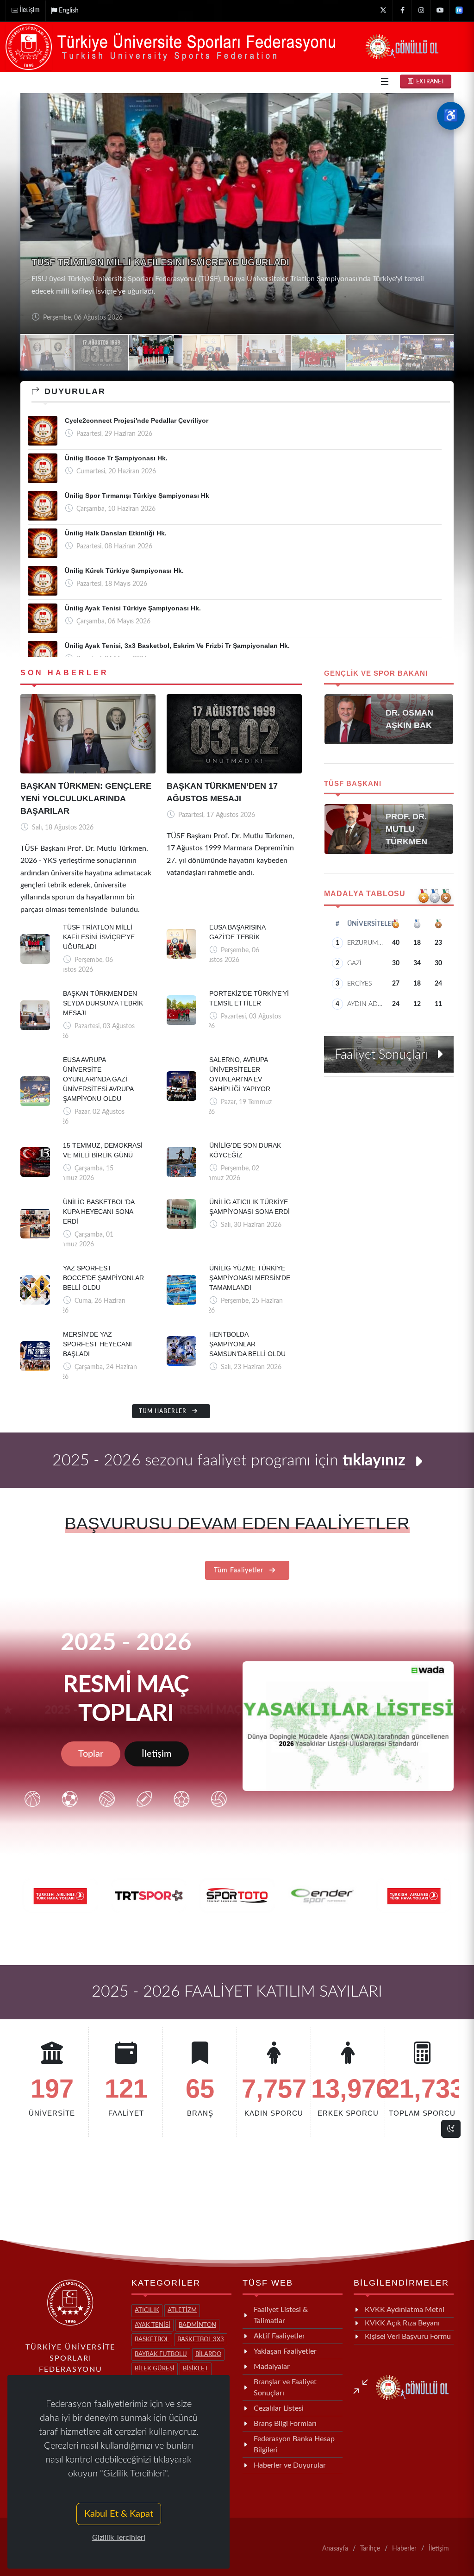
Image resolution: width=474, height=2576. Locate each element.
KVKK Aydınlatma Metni (405, 2310)
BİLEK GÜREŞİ (155, 2369)
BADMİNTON (197, 2325)
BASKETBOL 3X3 (201, 2340)
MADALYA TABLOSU (365, 894)
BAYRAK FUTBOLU (161, 2354)
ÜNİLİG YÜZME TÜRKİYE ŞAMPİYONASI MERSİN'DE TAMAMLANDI (250, 1278)
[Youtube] (440, 10)
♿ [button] (451, 116)
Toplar (91, 1754)
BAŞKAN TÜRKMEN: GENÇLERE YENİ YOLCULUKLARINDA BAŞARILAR (86, 798)
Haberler (404, 2549)
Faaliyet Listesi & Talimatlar (281, 2315)
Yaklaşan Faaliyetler (285, 2351)
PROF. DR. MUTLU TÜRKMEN (406, 829)
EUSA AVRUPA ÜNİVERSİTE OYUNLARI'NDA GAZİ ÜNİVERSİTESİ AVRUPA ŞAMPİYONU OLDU (98, 1079)
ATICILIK (147, 2310)
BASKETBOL (152, 2340)
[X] (383, 10)
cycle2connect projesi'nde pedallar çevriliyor (137, 421)
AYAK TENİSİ (153, 2325)
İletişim (30, 10)
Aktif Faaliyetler (279, 2336)
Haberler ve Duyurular (290, 2465)
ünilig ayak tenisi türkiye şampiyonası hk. (133, 608)
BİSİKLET (196, 2369)
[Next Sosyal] (459, 10)
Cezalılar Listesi (279, 2408)
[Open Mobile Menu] (385, 82)
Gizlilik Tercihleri (119, 2538)
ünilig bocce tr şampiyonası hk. (116, 458)
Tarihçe (370, 2549)
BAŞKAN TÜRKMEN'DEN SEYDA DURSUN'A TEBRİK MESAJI (164, 275)
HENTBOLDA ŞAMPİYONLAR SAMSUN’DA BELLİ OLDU (247, 1344)
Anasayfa (335, 2549)
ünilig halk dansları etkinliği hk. (116, 533)
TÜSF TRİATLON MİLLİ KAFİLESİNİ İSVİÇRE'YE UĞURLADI (99, 937)
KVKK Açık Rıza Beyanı (402, 2323)
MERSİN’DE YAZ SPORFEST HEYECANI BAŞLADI (97, 1344)
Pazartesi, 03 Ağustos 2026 (81, 318)
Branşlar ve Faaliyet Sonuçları (285, 2388)
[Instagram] (421, 10)
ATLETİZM (182, 2310)
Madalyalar (272, 2367)
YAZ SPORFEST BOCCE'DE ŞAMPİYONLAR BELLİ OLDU (103, 1278)
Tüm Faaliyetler (240, 1571)
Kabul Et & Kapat (119, 2514)
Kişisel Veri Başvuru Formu (408, 2337)
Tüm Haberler (164, 1411)
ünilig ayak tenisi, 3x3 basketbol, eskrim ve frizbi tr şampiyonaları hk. (177, 646)
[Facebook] (402, 10)
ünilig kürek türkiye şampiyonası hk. (124, 571)
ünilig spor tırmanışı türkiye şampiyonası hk (137, 496)
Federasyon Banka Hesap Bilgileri (294, 2444)
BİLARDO (208, 2354)
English (69, 11)
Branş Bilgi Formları (285, 2424)
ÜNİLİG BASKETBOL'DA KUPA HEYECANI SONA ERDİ (99, 1212)
